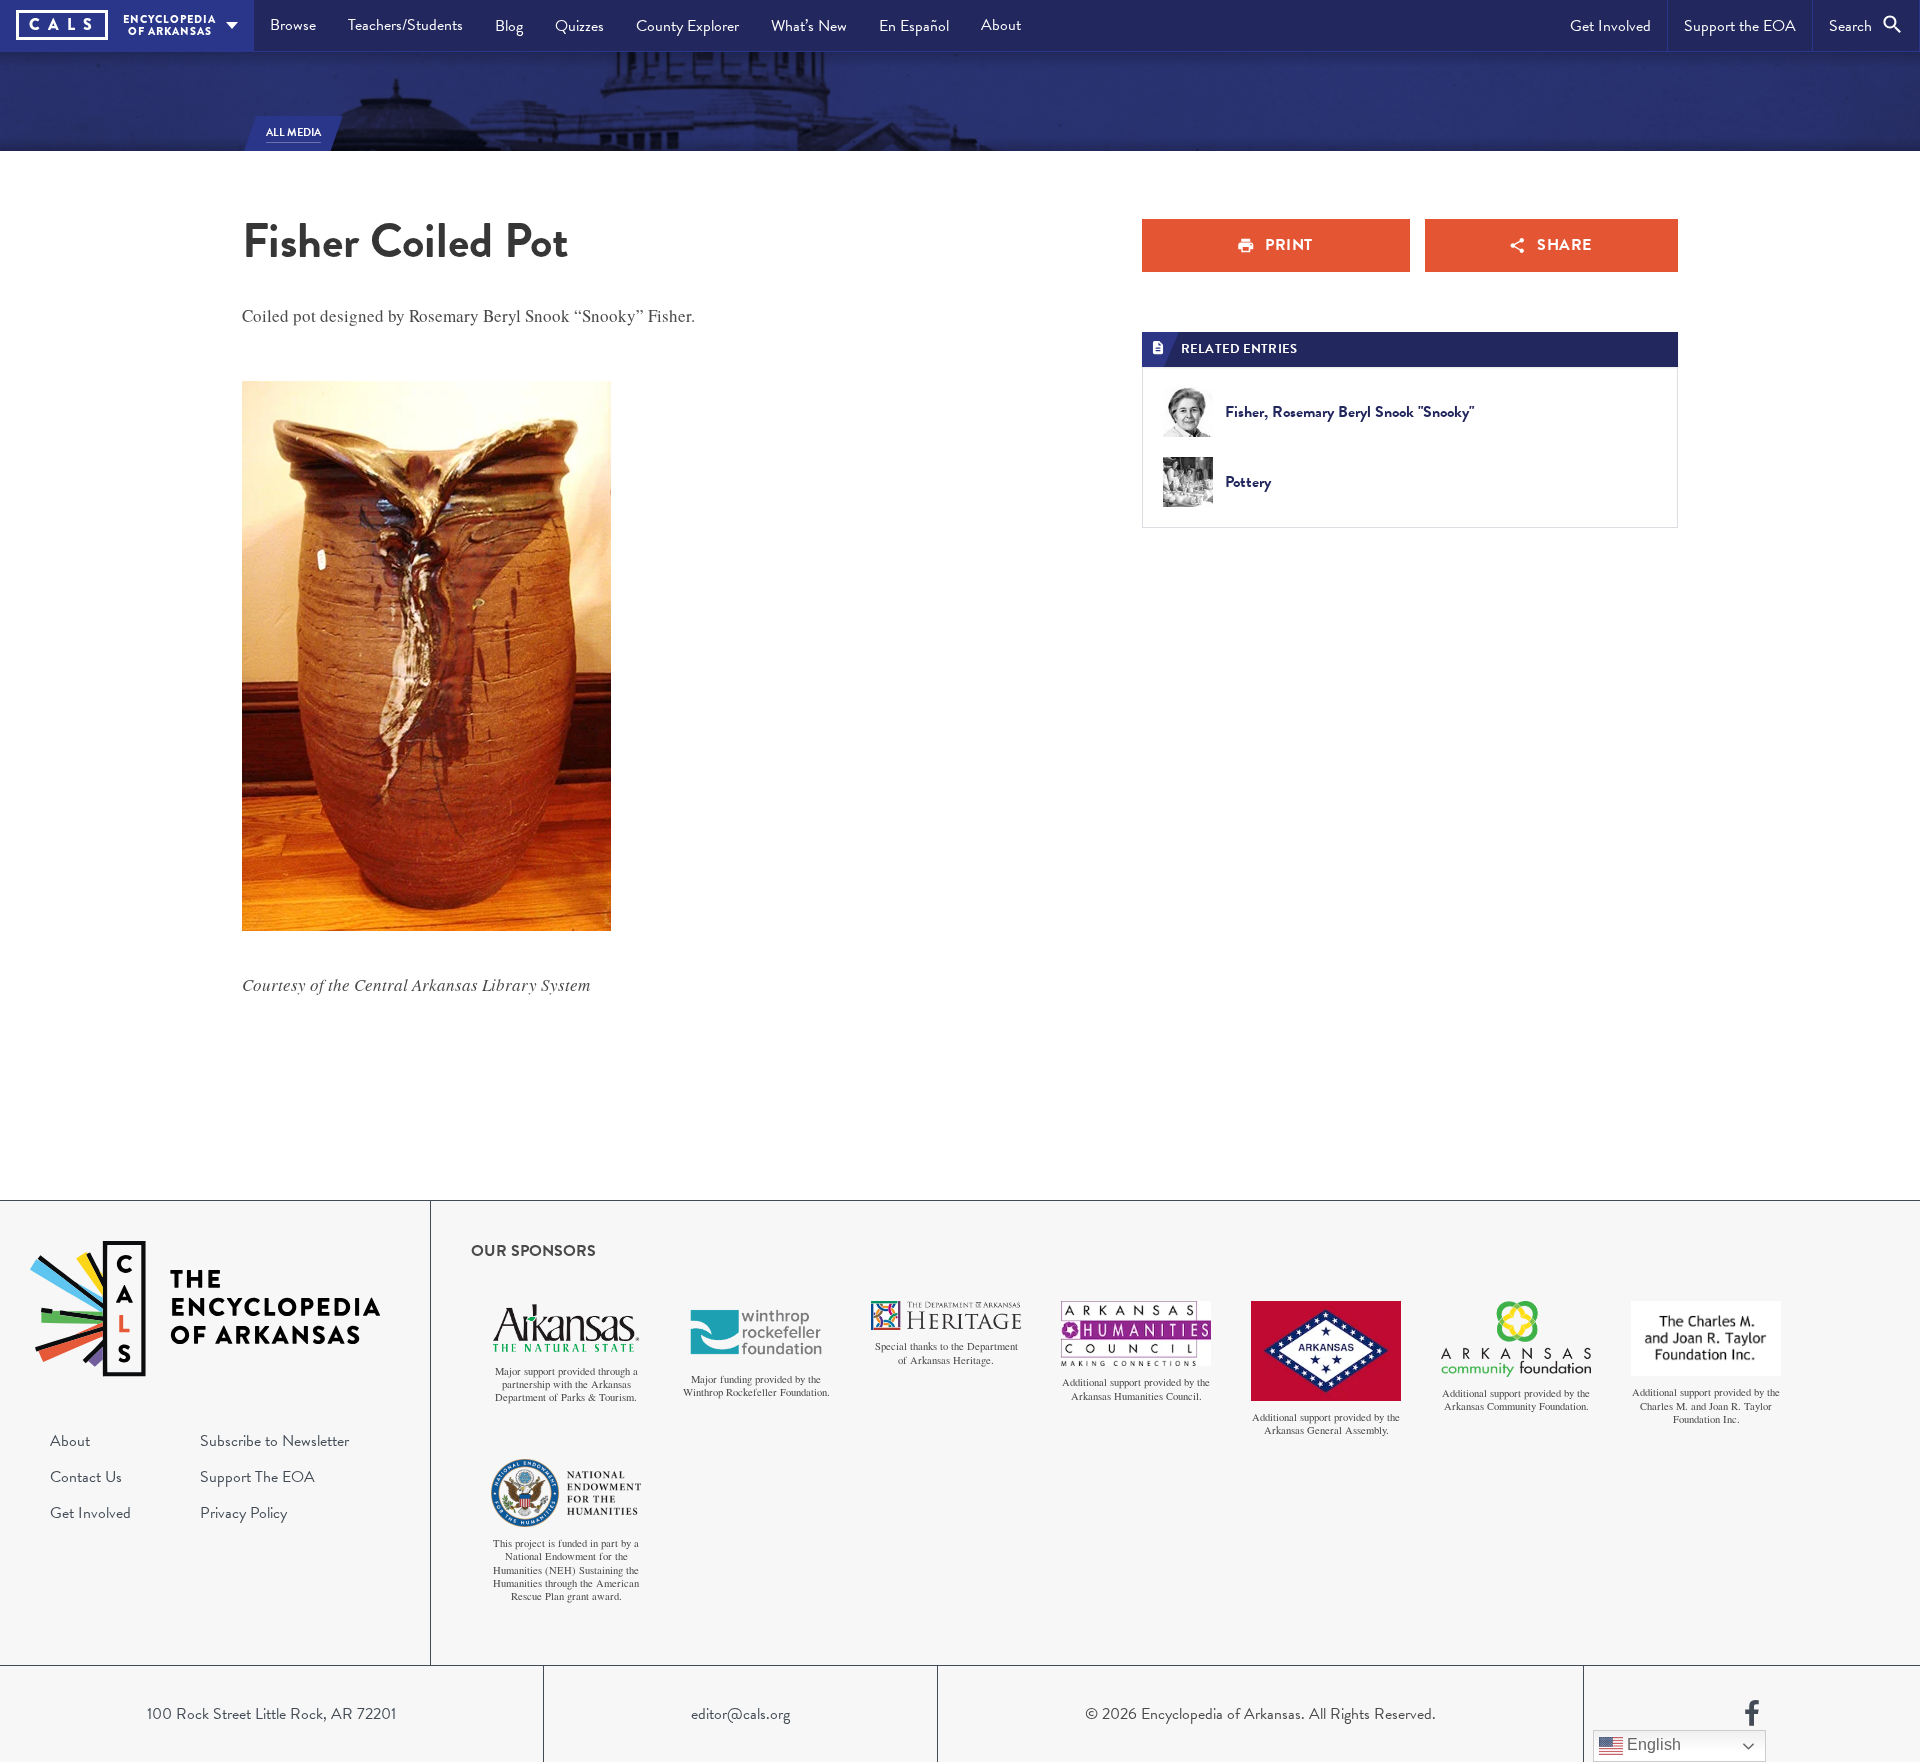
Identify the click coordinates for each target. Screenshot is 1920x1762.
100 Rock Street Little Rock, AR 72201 (271, 1714)
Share (1564, 245)
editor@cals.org (740, 1714)
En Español (914, 26)
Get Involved (1610, 26)
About (1001, 25)
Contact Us (86, 1477)
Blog (509, 26)
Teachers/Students (405, 25)
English (1652, 1744)
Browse (293, 25)
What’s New (809, 26)
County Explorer (687, 26)
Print (1289, 245)
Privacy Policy (243, 1513)
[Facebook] (1752, 1714)
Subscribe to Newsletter (274, 1441)
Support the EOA (1740, 26)
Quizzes (579, 26)
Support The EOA (257, 1477)
